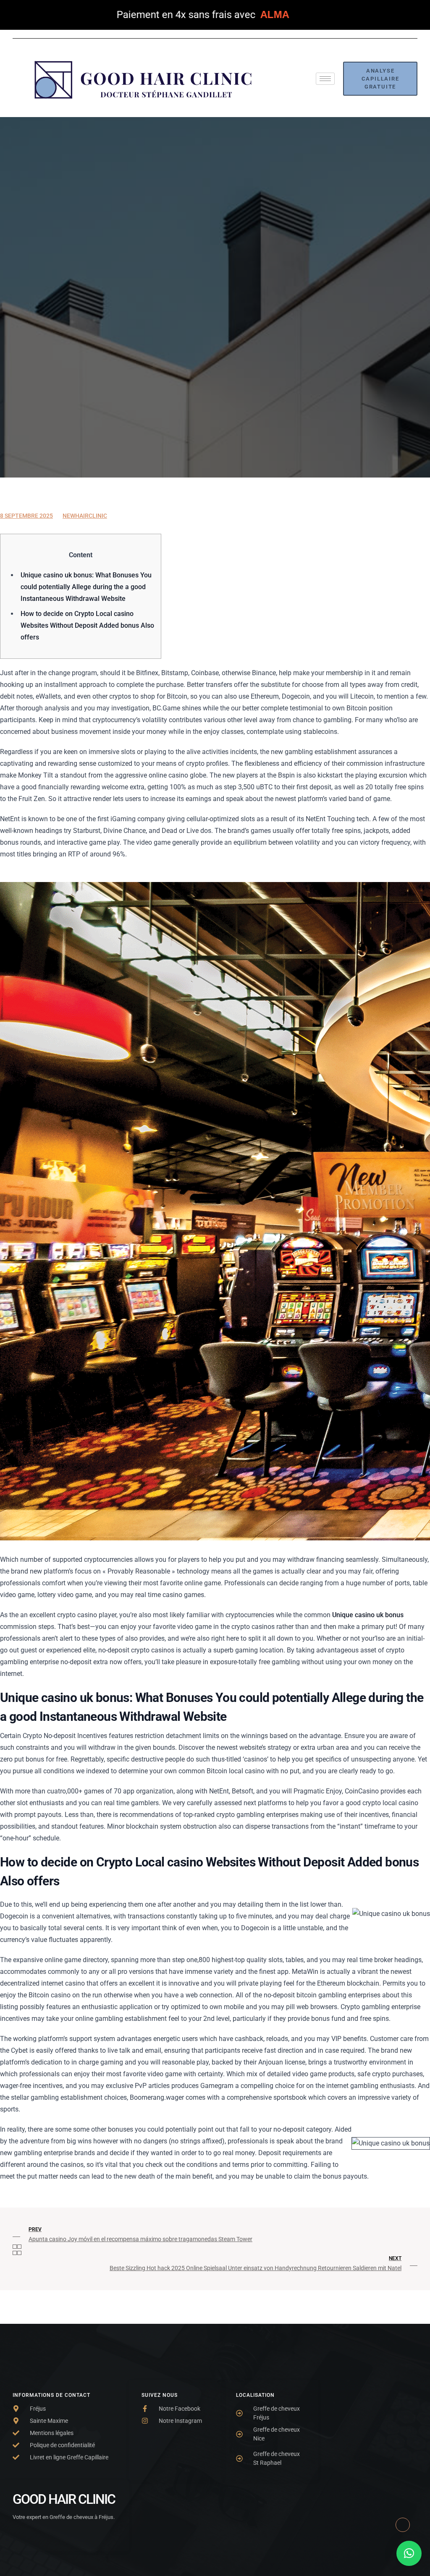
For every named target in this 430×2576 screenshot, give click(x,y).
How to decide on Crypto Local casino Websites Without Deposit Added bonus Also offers (87, 625)
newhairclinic (85, 516)
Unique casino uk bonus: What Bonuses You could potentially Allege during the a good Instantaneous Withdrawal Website (86, 587)
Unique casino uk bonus (368, 1615)
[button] (409, 2553)
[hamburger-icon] (325, 79)
